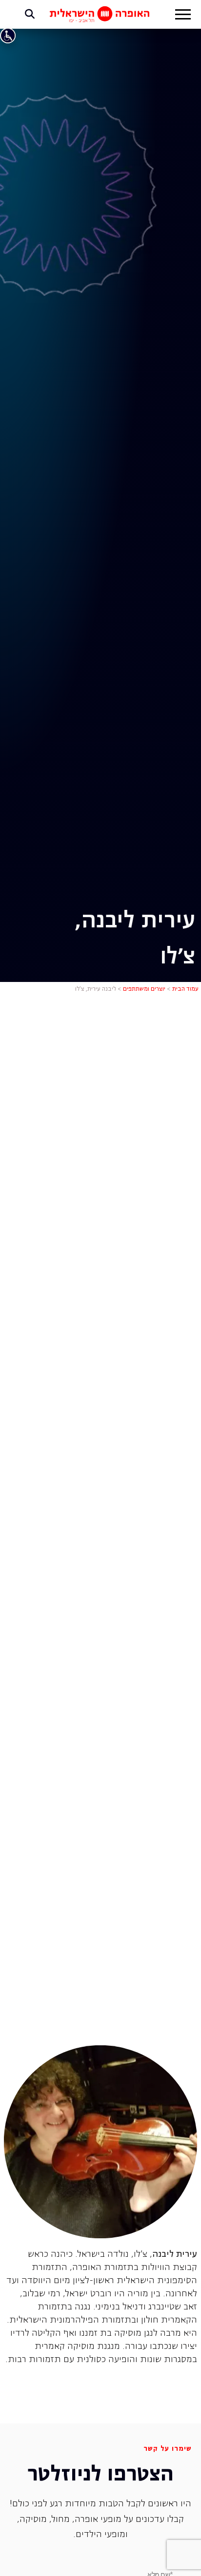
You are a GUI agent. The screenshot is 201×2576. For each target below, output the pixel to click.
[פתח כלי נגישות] (8, 36)
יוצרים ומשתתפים (144, 989)
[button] (183, 16)
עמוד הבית (185, 989)
